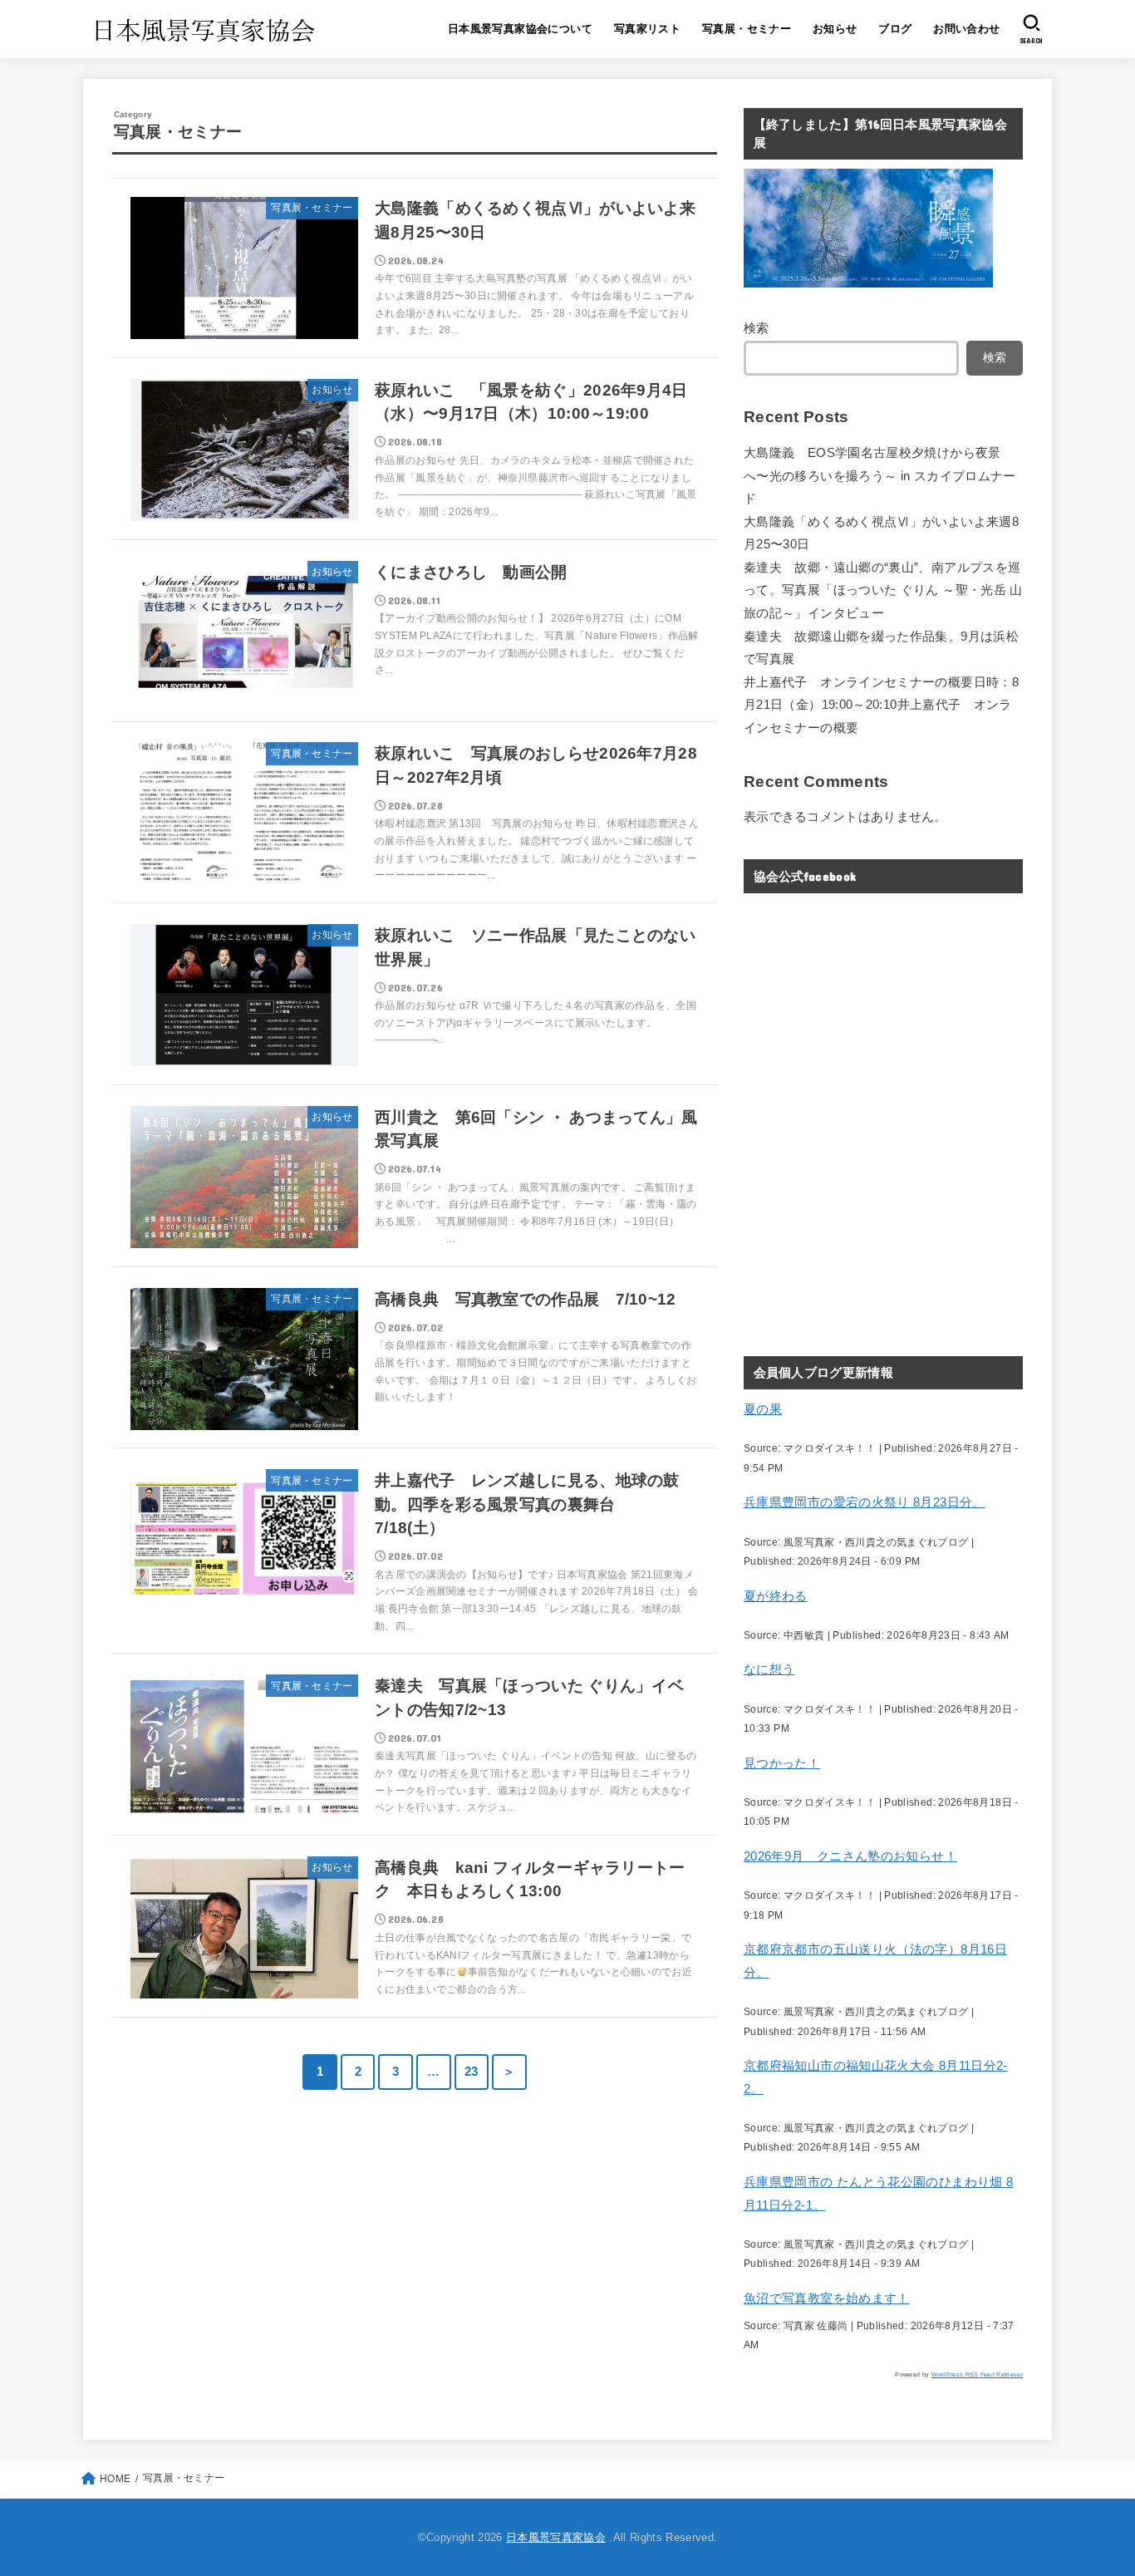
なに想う (769, 1669)
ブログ (895, 29)
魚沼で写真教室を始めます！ (827, 2298)
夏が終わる (776, 1596)
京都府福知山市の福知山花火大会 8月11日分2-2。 (876, 2077)
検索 (757, 328)
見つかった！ (782, 1763)
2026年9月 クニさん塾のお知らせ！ (850, 1856)
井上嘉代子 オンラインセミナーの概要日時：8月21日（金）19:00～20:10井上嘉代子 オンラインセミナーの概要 (881, 705)
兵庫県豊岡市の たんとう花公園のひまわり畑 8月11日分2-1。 (878, 2194)
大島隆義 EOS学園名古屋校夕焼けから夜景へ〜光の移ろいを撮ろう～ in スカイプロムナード (880, 476)
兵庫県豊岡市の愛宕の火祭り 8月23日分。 (865, 1502)
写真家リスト (647, 29)
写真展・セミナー (747, 29)
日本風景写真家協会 (556, 2537)
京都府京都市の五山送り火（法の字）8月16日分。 (875, 1961)
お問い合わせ (966, 29)
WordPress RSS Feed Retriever (977, 2374)
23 (472, 2072)
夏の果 (763, 1409)
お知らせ (835, 29)
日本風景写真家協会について (520, 29)
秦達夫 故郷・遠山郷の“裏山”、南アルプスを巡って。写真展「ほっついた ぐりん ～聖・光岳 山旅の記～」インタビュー (883, 590)
